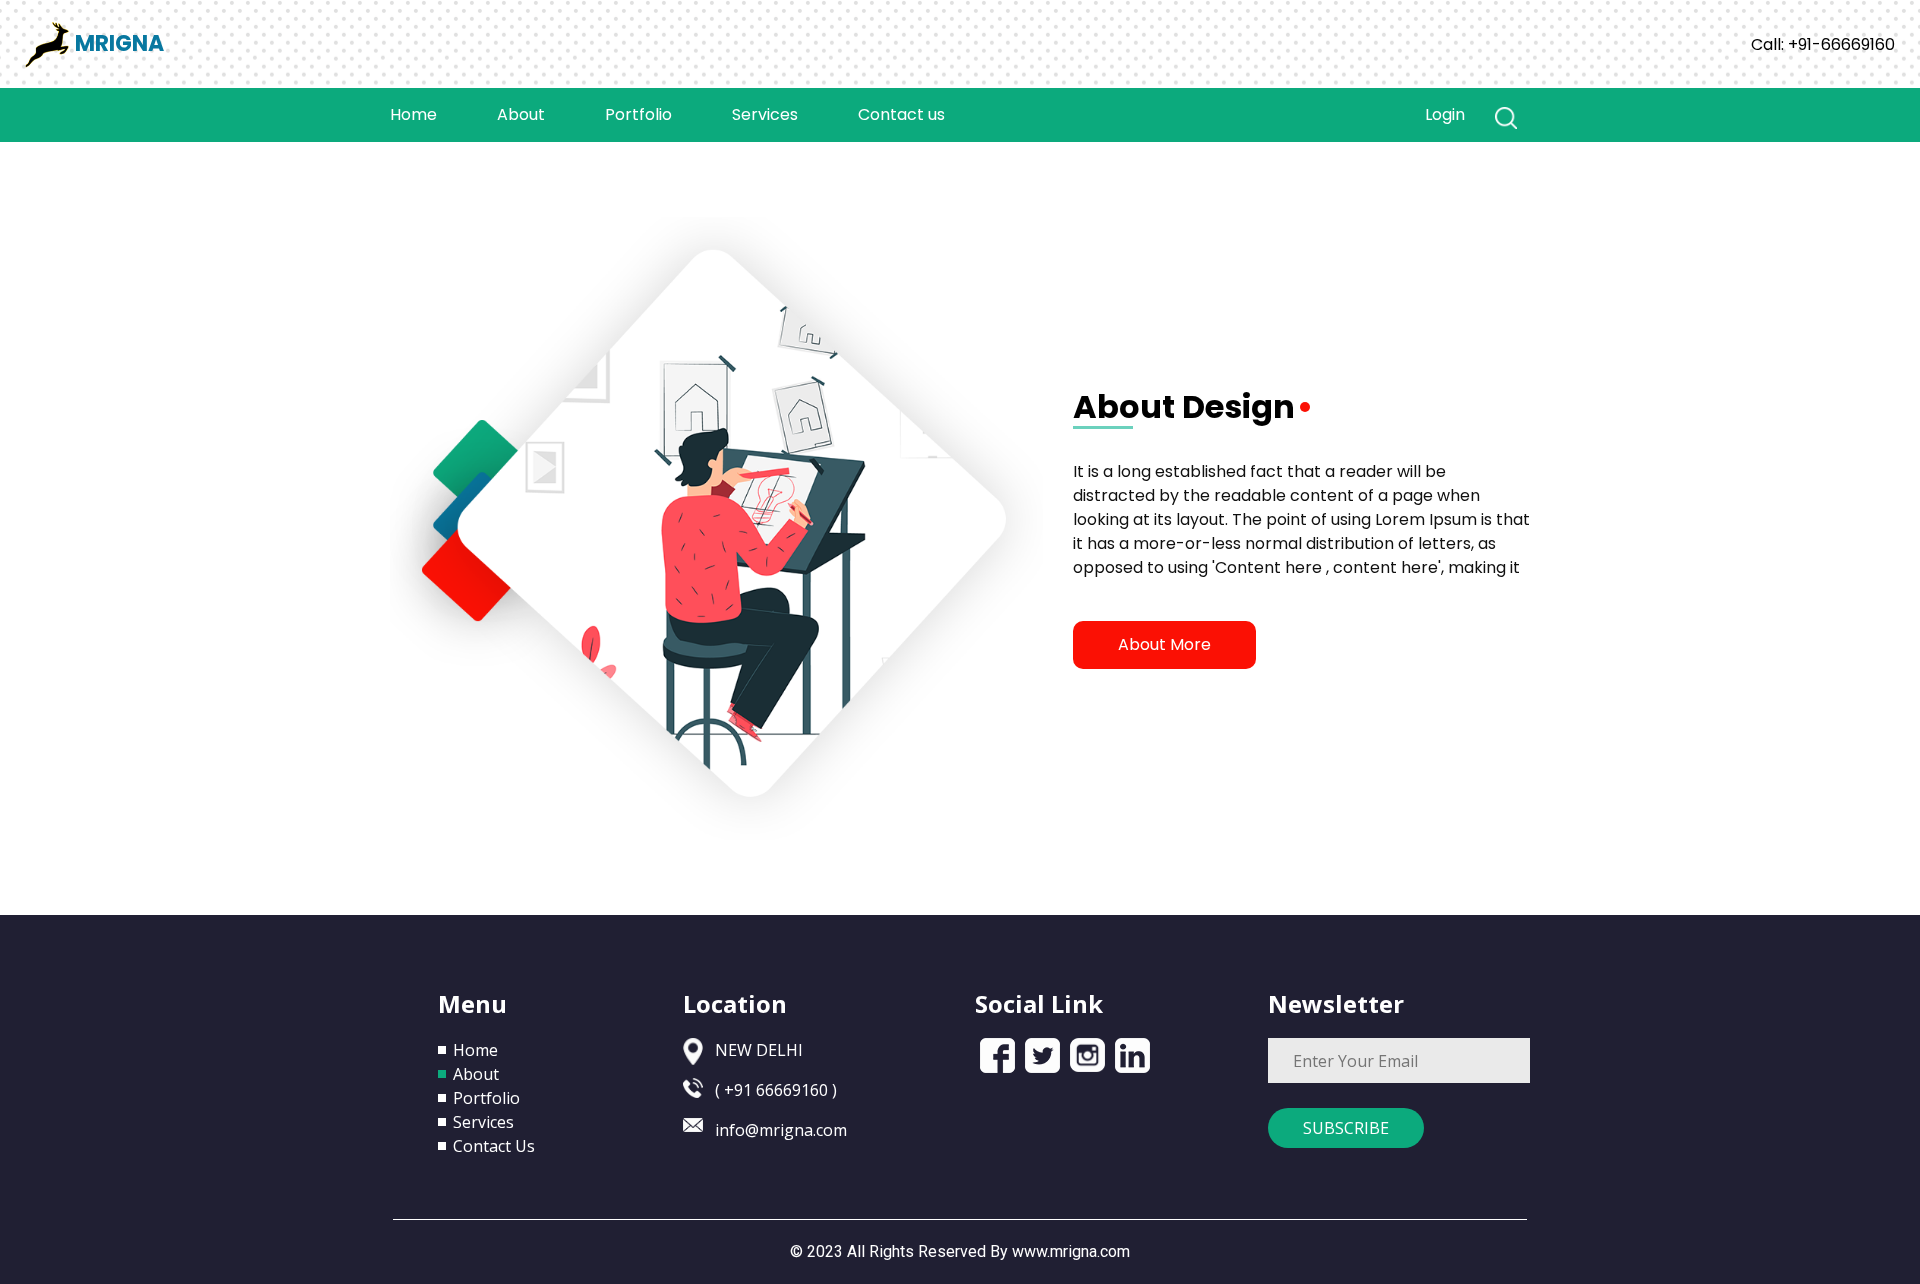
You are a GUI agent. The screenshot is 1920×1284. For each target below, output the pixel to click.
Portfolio (638, 114)
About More (1164, 644)
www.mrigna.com (1071, 1251)
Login (1445, 114)
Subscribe (1346, 1128)
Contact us (901, 114)
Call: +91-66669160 (1823, 44)
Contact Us (494, 1146)
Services (765, 114)
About (521, 114)
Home (428, 114)
